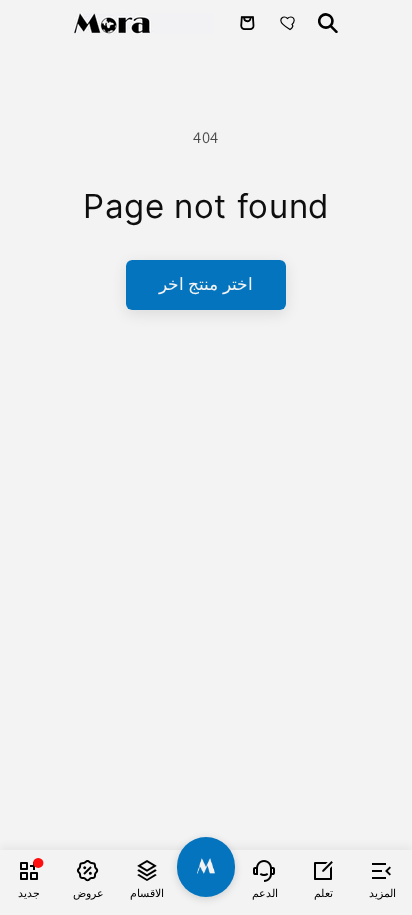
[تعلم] (323, 870)
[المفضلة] (290, 23)
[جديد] (29, 870)
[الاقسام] (147, 870)
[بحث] (328, 23)
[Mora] (144, 23)
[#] (206, 867)
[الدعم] (264, 870)
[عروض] (88, 870)
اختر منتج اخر (205, 284)
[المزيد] (382, 870)
